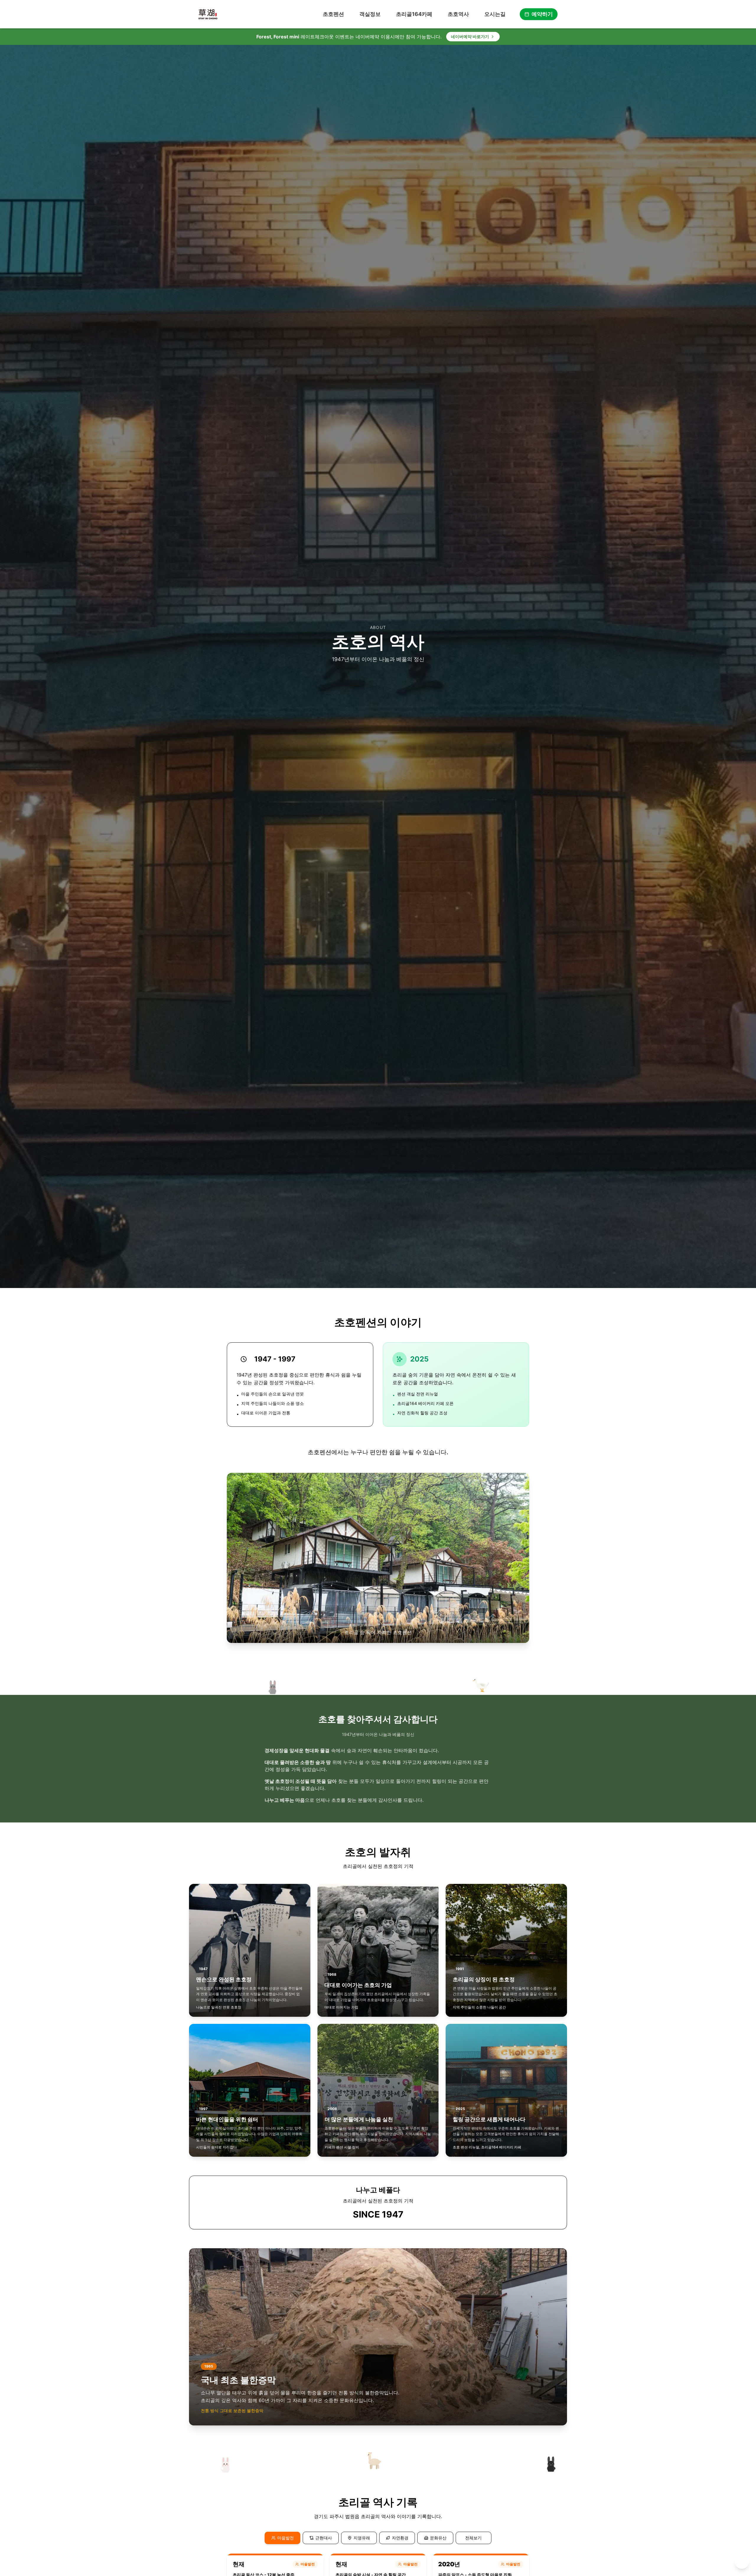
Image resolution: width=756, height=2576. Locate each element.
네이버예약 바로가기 (470, 36)
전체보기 (473, 2538)
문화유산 (438, 2538)
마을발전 (286, 2538)
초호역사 (458, 14)
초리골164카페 (414, 14)
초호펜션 (333, 14)
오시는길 (495, 14)
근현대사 (324, 2538)
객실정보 (370, 14)
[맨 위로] (742, 2562)
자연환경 (400, 2538)
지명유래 (362, 2538)
